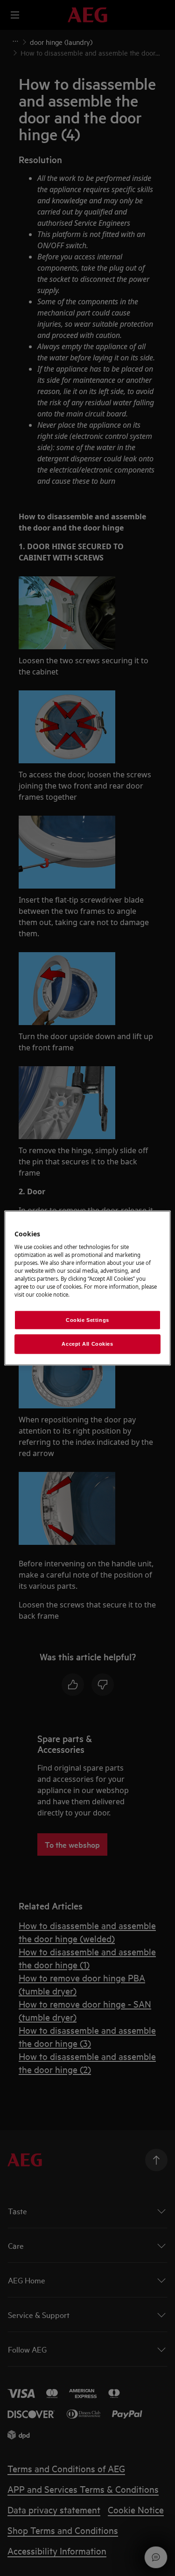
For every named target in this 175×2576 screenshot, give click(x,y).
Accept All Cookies (87, 1344)
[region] (87, 1288)
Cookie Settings (87, 1320)
